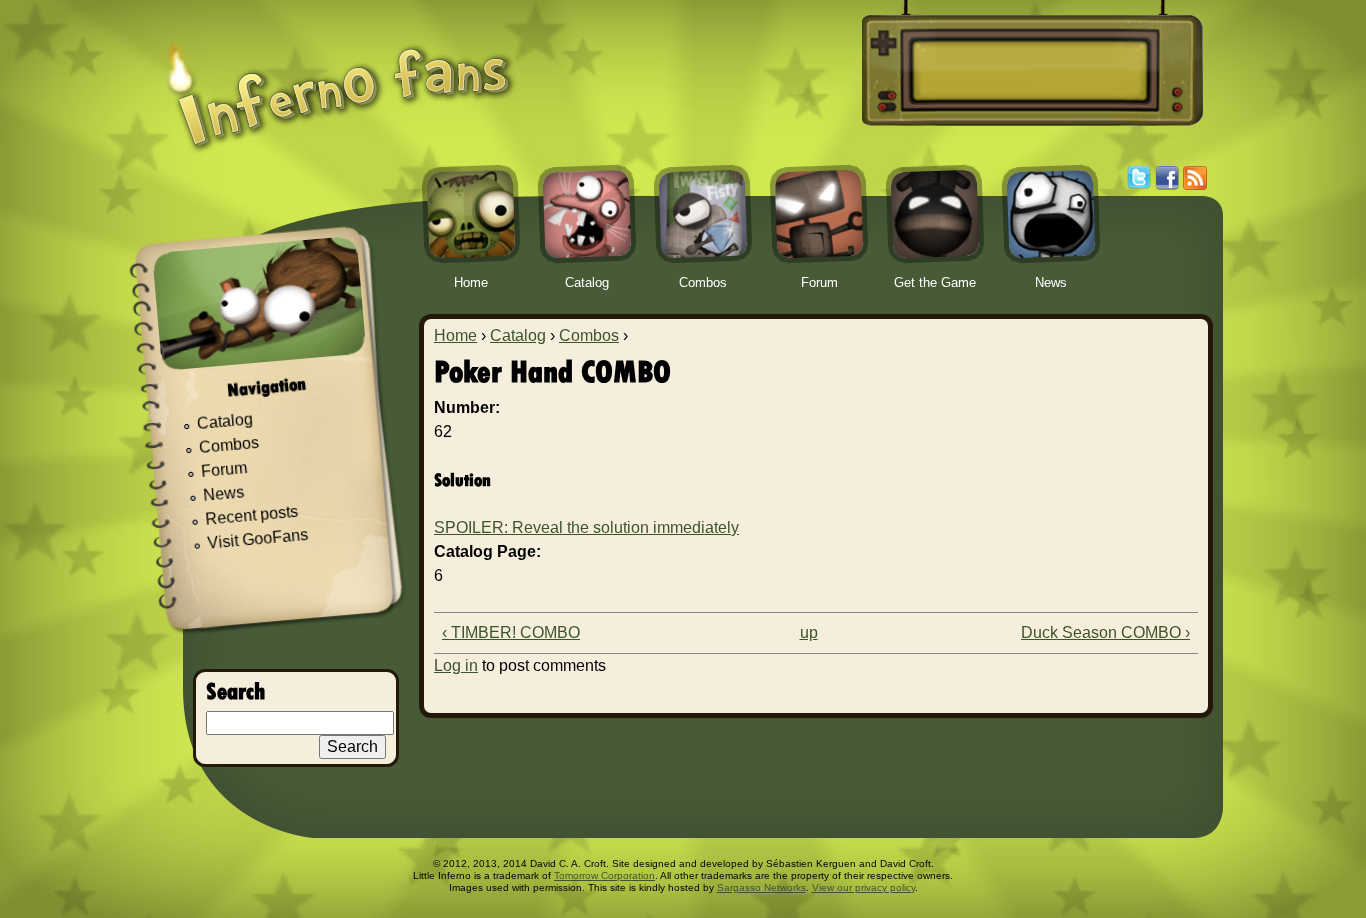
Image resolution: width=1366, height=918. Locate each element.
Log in (456, 665)
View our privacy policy (863, 887)
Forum (224, 469)
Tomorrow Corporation (604, 875)
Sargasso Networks (761, 887)
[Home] (340, 82)
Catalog (518, 335)
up (809, 632)
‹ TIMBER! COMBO (511, 632)
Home (455, 335)
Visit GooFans (258, 539)
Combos (589, 335)
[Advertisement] (1029, 71)
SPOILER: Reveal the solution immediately (586, 527)
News (224, 494)
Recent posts (252, 515)
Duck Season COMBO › (1105, 632)
